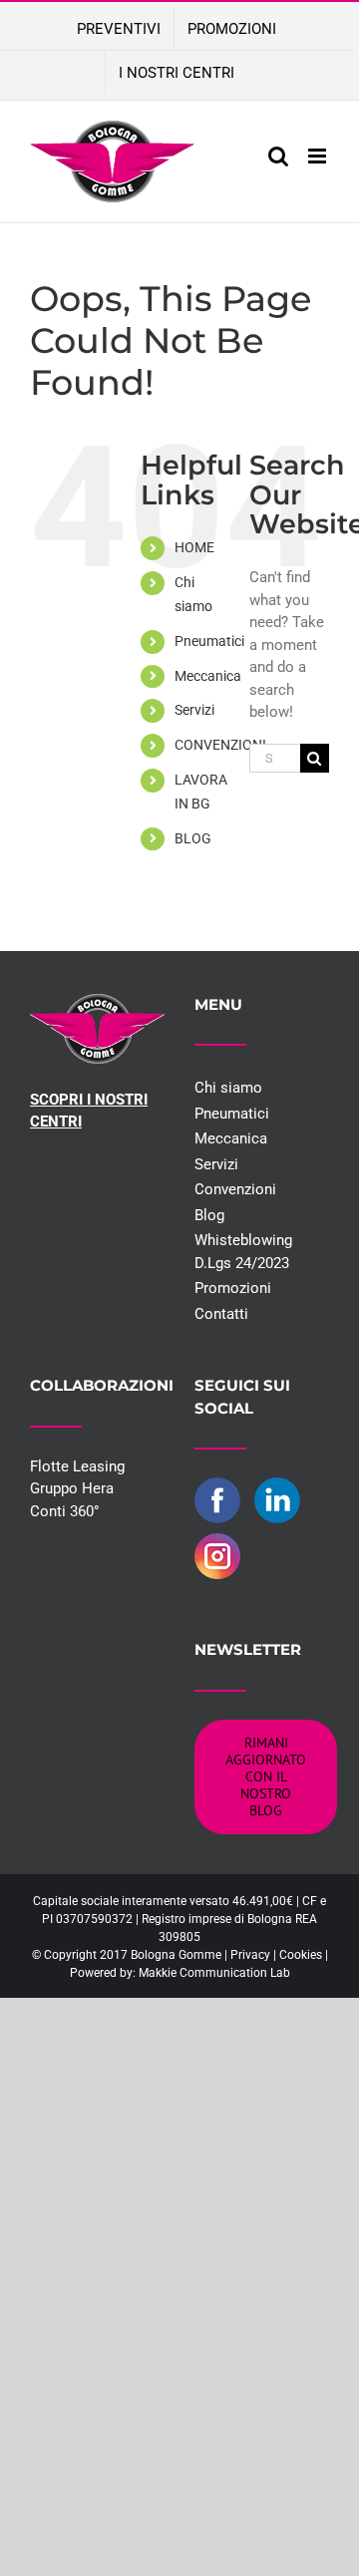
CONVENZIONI (220, 745)
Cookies (301, 1955)
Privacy (250, 1955)
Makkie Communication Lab (214, 1973)
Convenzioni (235, 1189)
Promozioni (233, 1288)
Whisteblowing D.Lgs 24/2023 (243, 1252)
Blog (209, 1215)
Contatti (221, 1314)
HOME (194, 547)
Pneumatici (209, 641)
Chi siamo (228, 1088)
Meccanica (208, 676)
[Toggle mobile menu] (319, 156)
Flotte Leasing (77, 1466)
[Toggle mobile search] (278, 156)
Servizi (194, 710)
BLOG (193, 838)
